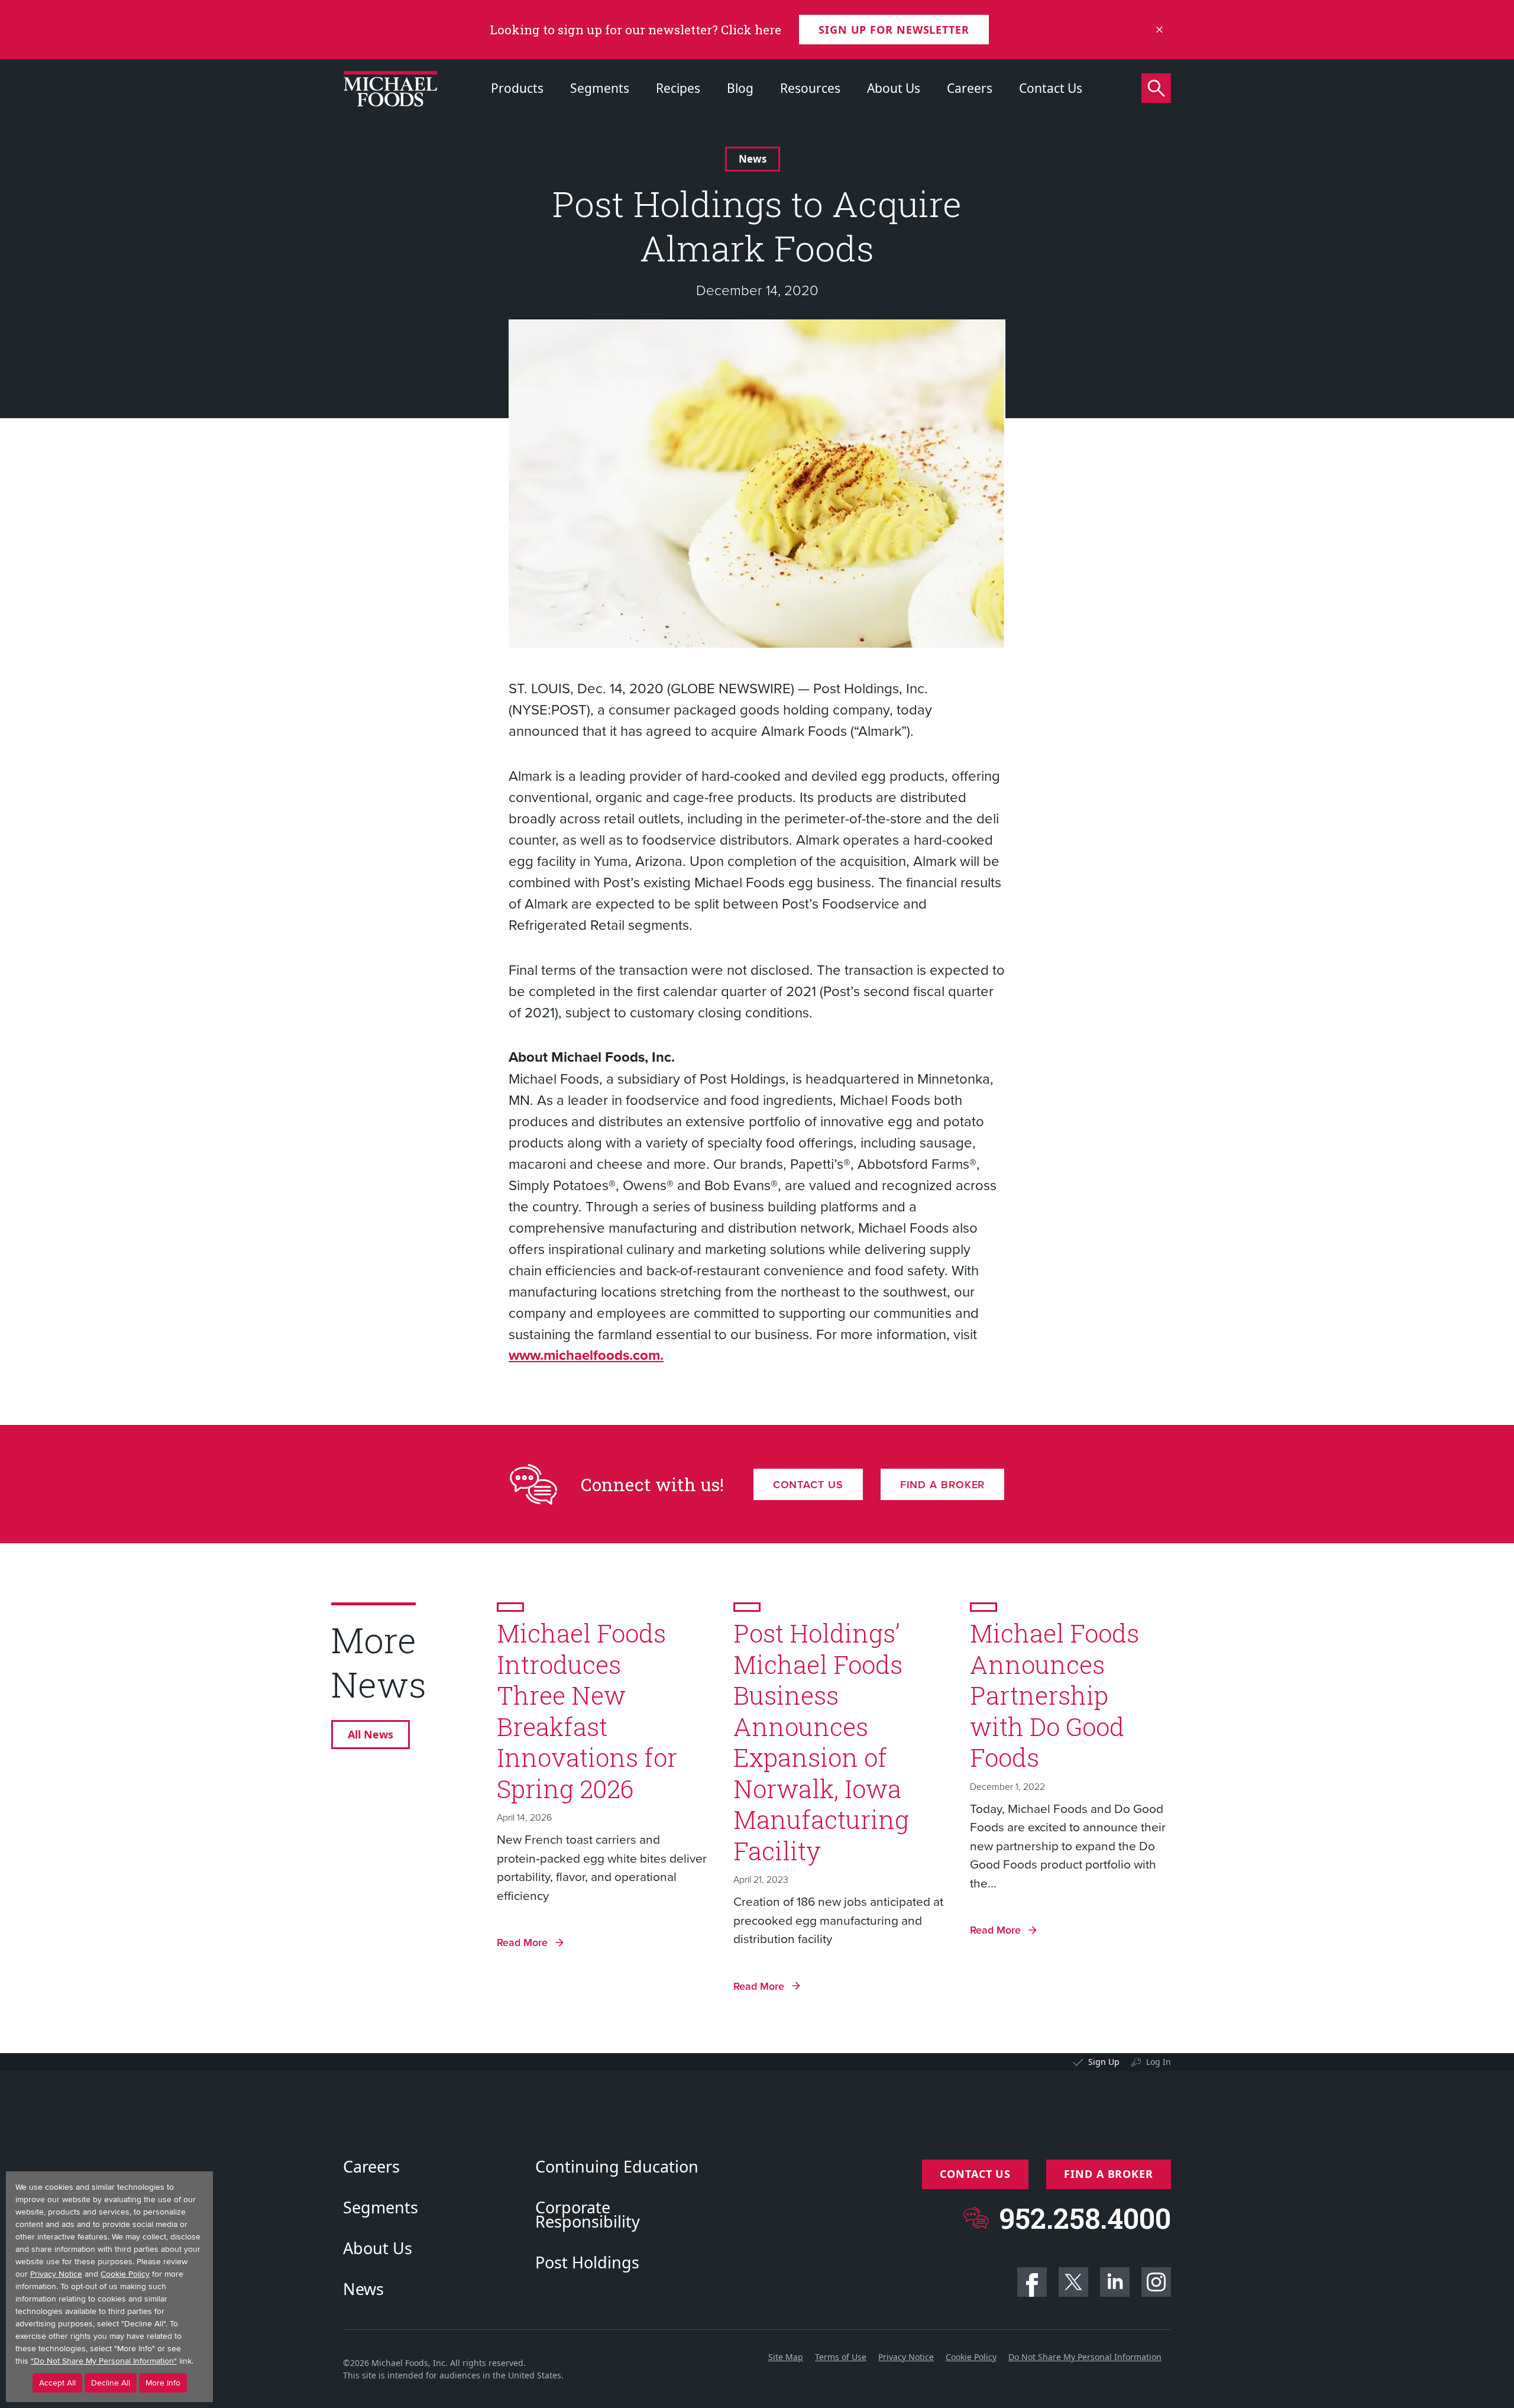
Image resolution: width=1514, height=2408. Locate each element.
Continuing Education (617, 2167)
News (753, 159)
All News (371, 1734)
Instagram (1156, 2282)
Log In (1159, 2062)
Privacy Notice (906, 2357)
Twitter (1073, 2282)
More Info (163, 2383)
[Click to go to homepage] (390, 89)
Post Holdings (587, 2262)
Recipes (678, 88)
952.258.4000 (1085, 2218)
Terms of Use (841, 2357)
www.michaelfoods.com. (586, 1355)
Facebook (1032, 2282)
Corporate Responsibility (588, 2215)
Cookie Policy (971, 2357)
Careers (970, 88)
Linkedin (1115, 2282)
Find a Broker (943, 1484)
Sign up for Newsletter (894, 30)
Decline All (111, 2383)
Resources (810, 88)
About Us (894, 88)
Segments (600, 88)
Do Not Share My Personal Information (1085, 2357)
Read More (522, 1942)
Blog (740, 88)
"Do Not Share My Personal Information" (104, 2361)
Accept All (57, 2383)
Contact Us (1051, 88)
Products (517, 88)
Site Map (786, 2357)
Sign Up (1104, 2062)
